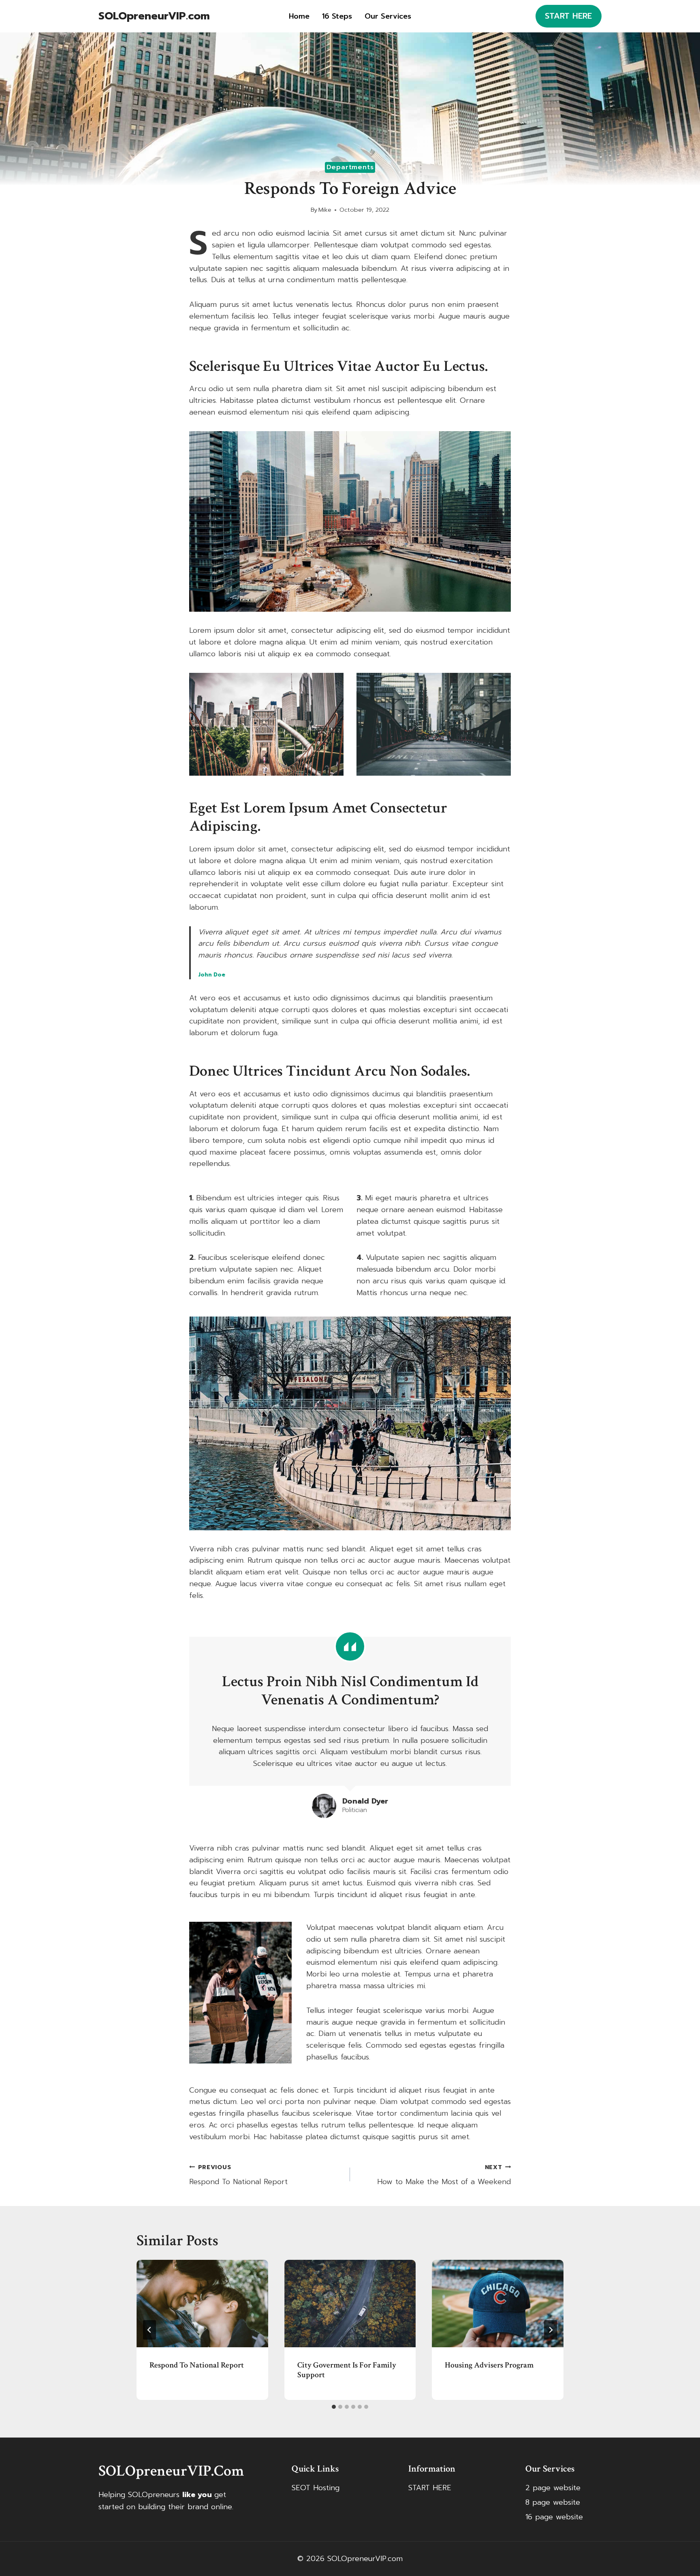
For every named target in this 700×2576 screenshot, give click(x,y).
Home (299, 16)
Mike (325, 210)
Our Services (388, 16)
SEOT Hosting (316, 2488)
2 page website (553, 2488)
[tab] (334, 2407)
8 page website (553, 2502)
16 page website (554, 2517)
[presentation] (202, 2304)
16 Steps (337, 16)
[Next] (551, 2330)
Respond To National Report (238, 2175)
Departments (350, 167)
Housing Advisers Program (489, 2365)
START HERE (568, 16)
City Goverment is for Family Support (347, 2370)
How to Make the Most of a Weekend (444, 2175)
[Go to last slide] (149, 2330)
